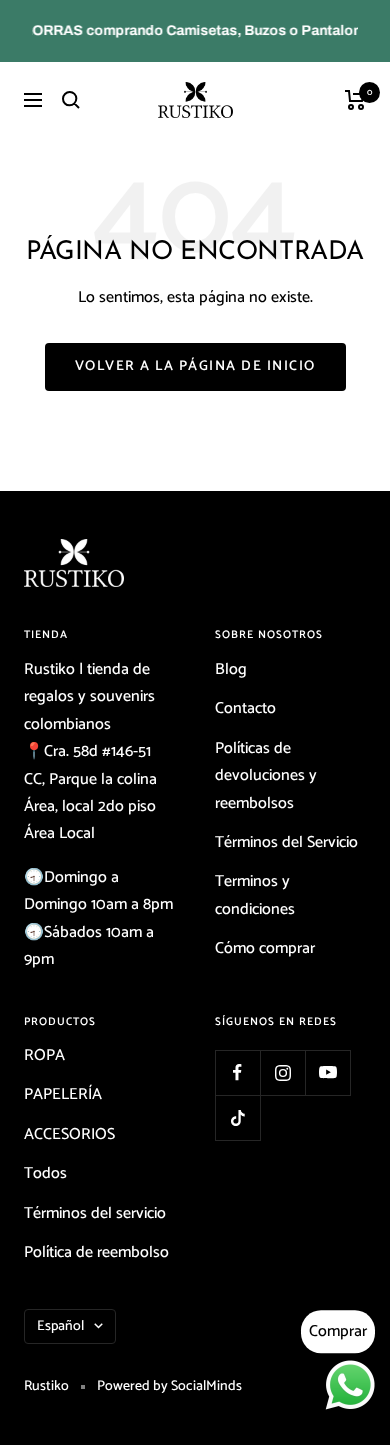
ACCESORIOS (69, 1134)
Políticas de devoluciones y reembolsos (266, 776)
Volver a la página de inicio (195, 366)
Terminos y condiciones (255, 895)
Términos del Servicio (286, 842)
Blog (231, 669)
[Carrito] (355, 100)
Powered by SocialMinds (169, 1386)
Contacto (245, 708)
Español (60, 1326)
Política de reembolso (96, 1252)
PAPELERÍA (63, 1094)
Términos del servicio (95, 1213)
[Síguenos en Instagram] (282, 1072)
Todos (45, 1173)
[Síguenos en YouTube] (327, 1072)
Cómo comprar (265, 948)
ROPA (44, 1055)
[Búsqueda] (71, 100)
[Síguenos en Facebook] (237, 1072)
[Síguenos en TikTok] (237, 1117)
